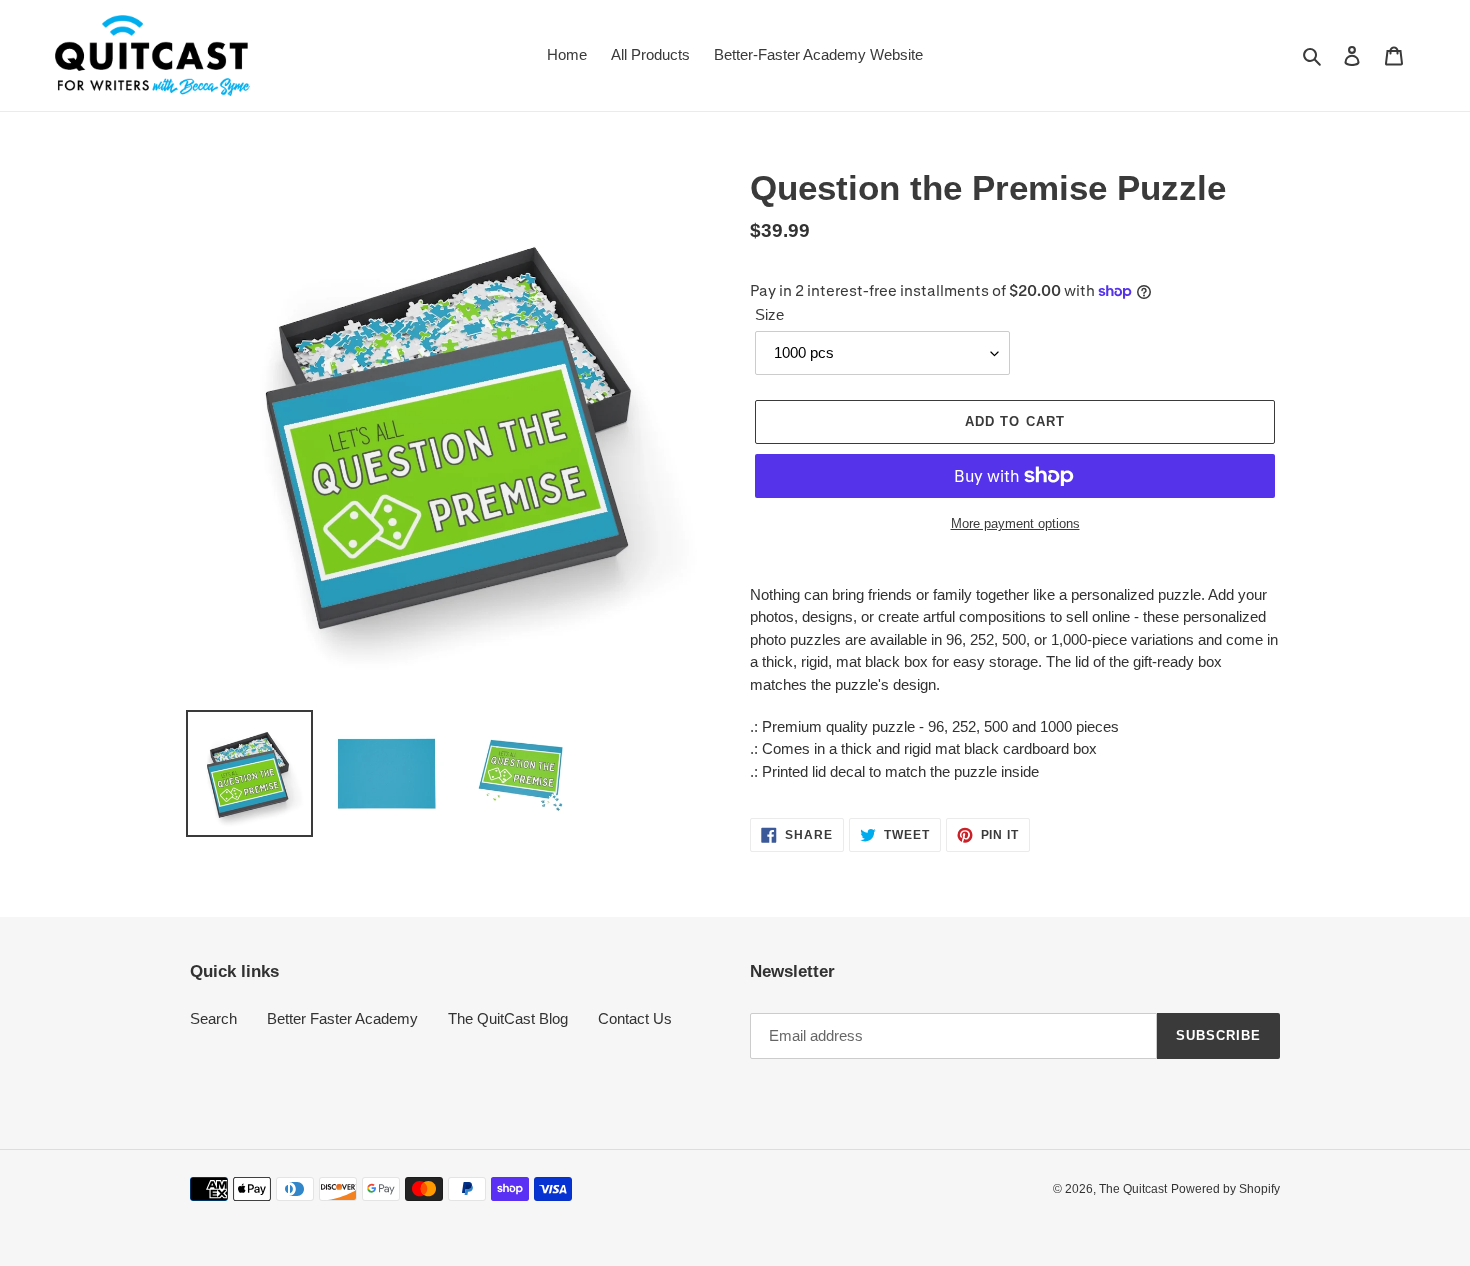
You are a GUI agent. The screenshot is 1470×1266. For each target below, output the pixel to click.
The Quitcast (1133, 1189)
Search (213, 1018)
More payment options (1015, 523)
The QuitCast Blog (508, 1018)
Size (769, 314)
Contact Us (635, 1018)
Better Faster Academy (342, 1018)
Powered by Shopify (1225, 1189)
